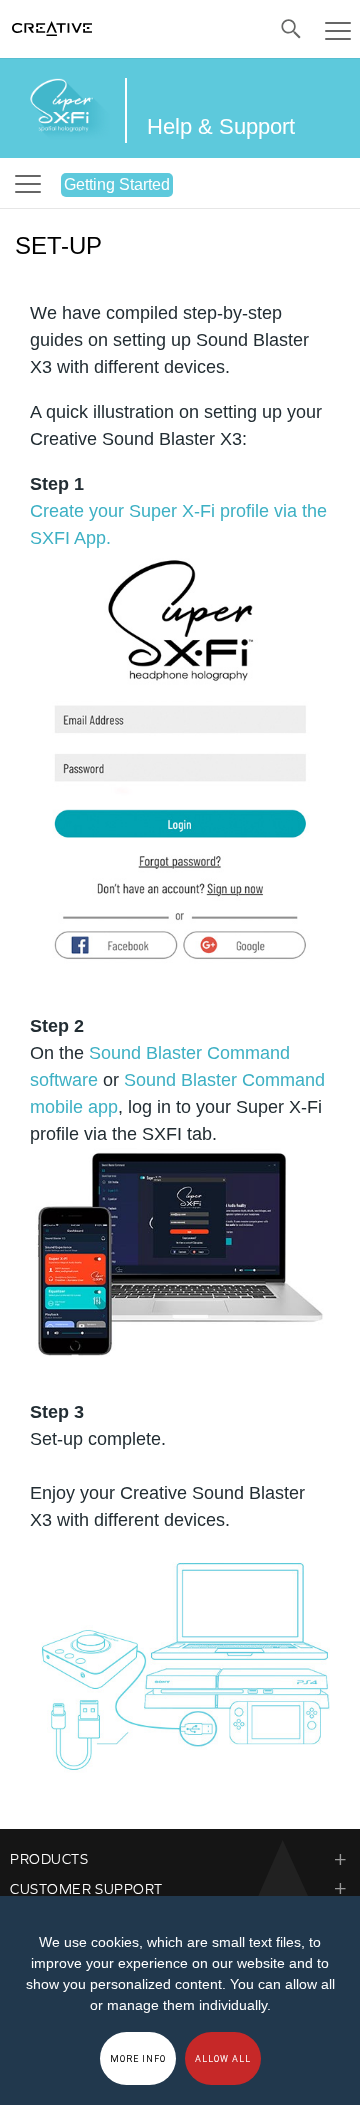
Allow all (223, 2059)
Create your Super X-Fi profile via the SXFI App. (178, 524)
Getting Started (117, 184)
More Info (138, 2059)
